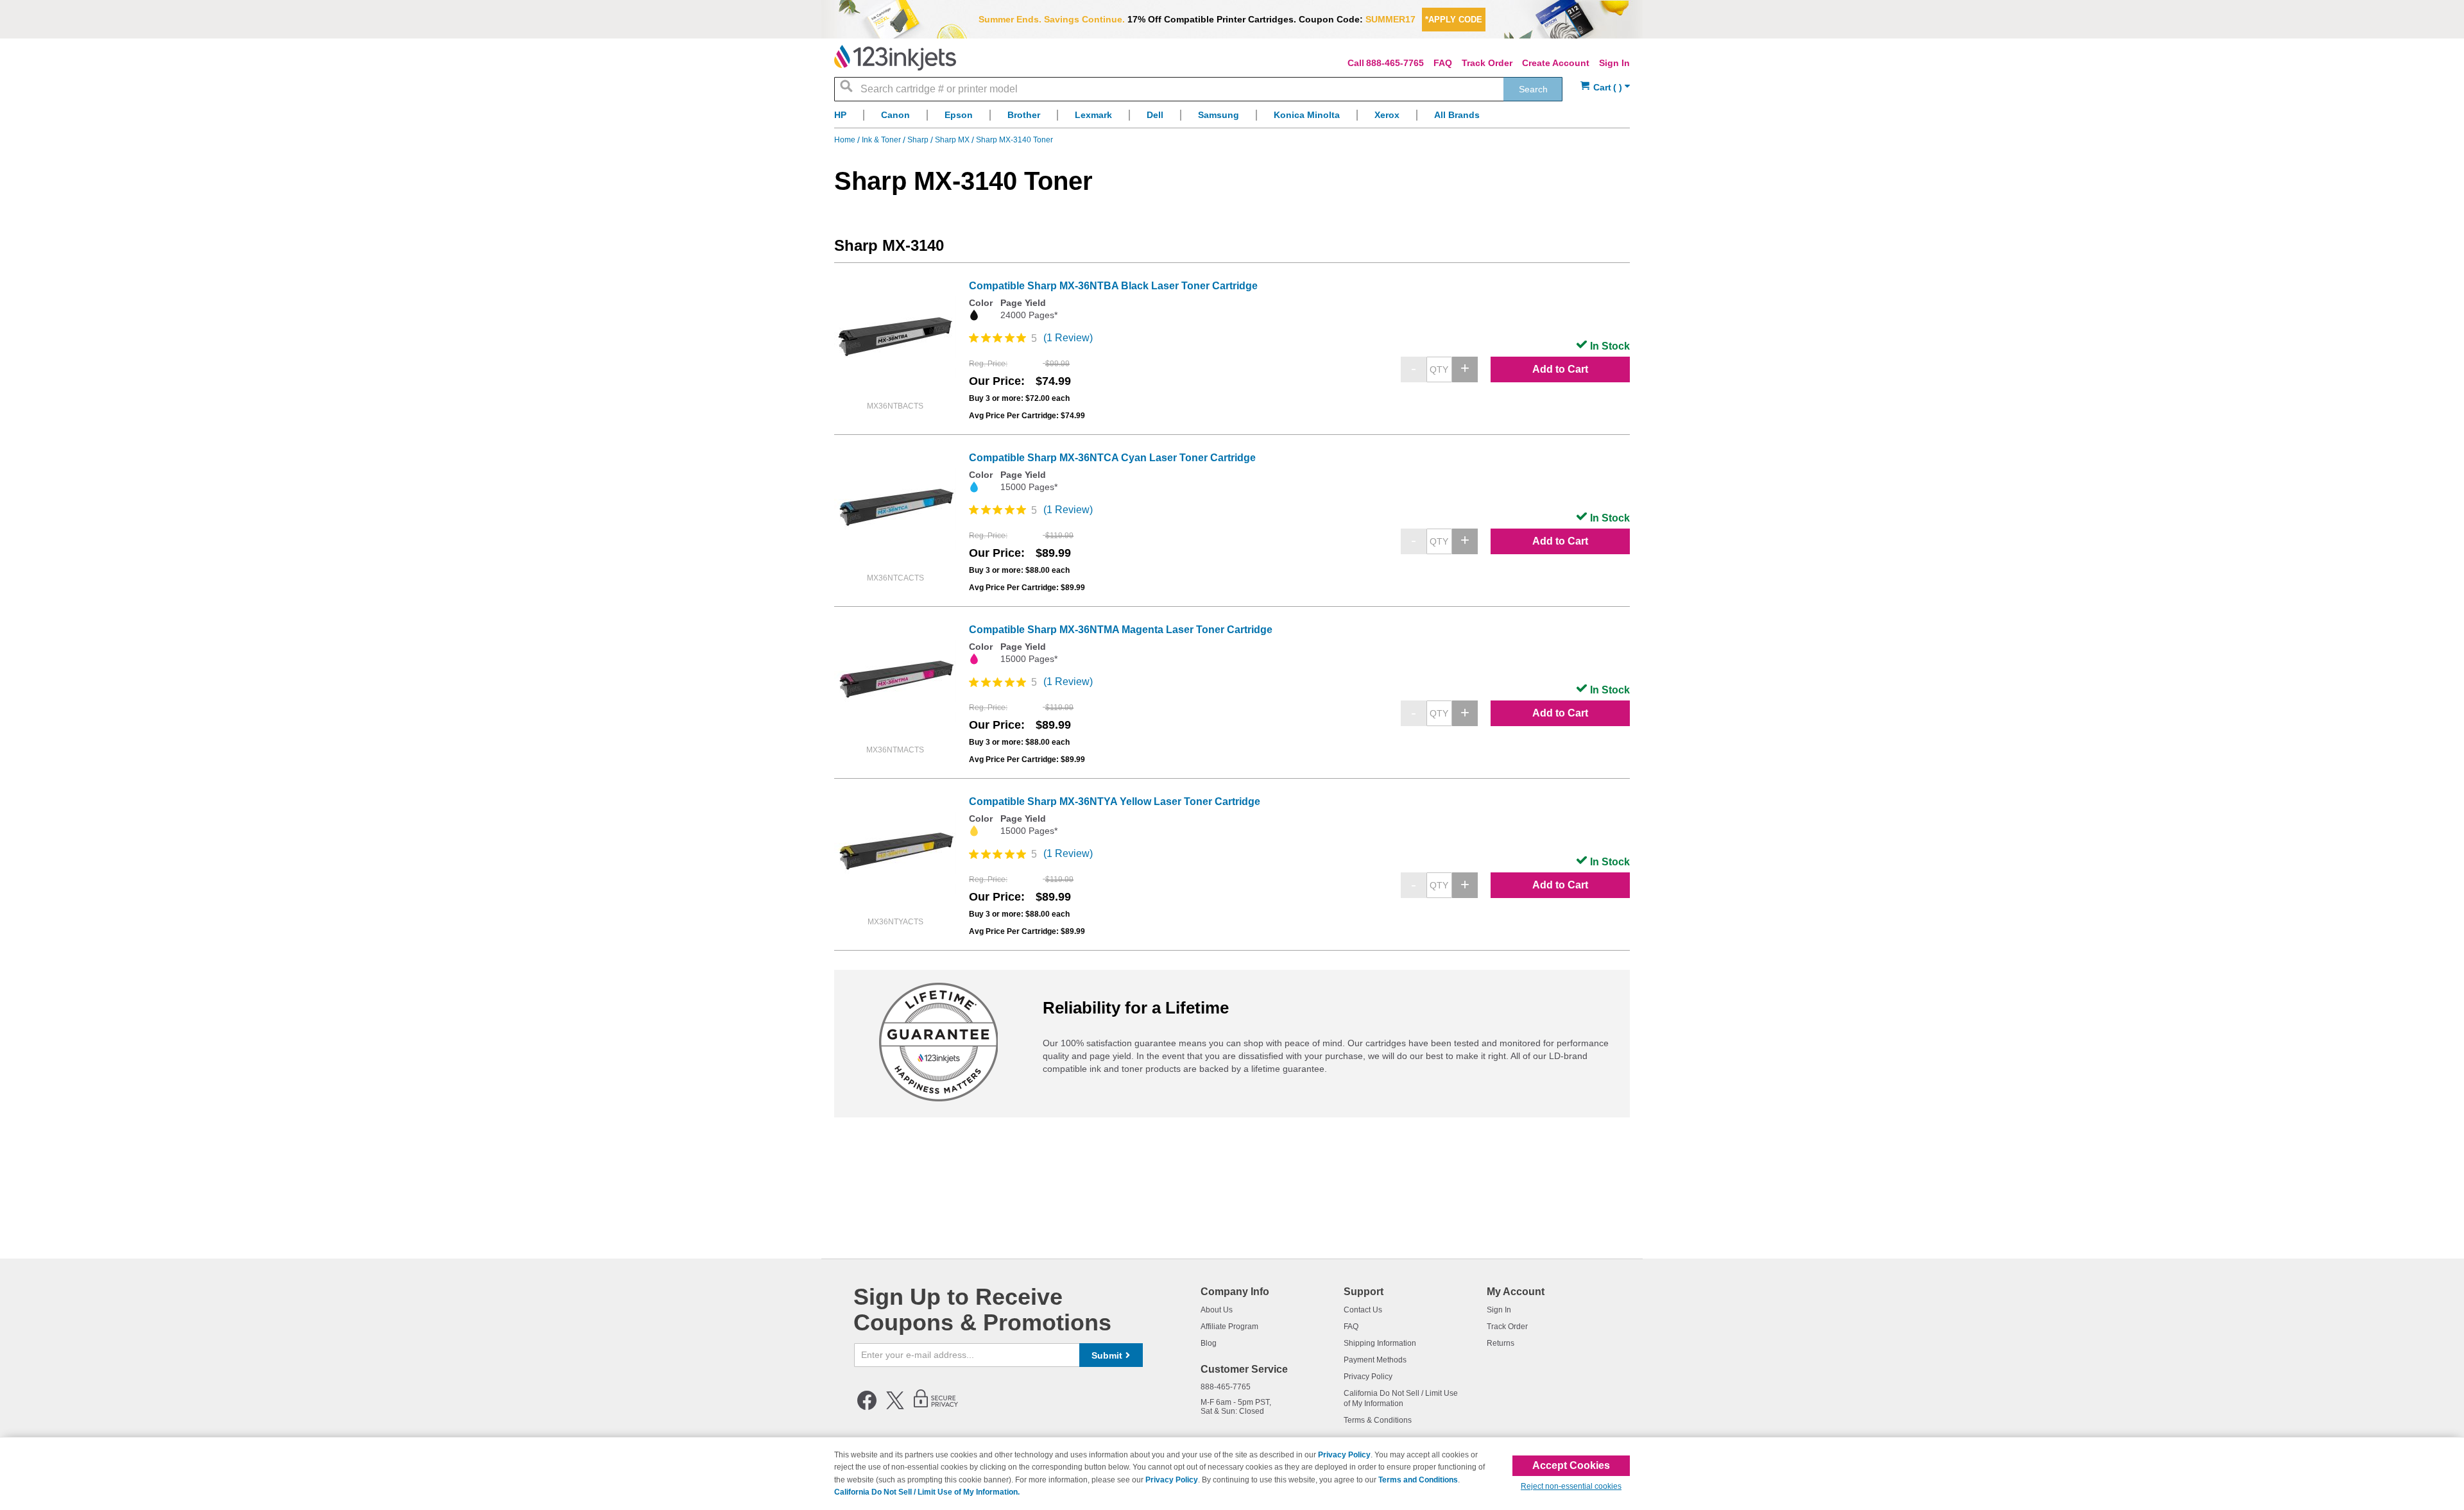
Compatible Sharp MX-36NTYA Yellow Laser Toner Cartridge (1115, 802)
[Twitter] (895, 1407)
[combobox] (1198, 89)
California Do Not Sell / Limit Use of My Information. (927, 1492)
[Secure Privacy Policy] (936, 1407)
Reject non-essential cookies (1571, 1486)
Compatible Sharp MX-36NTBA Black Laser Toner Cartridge (1113, 286)
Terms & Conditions (1378, 1420)
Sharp (919, 140)
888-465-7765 (1395, 63)
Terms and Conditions (1418, 1480)
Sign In (1614, 63)
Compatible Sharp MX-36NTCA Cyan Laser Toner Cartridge (1112, 458)
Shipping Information (1380, 1343)
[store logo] (895, 58)
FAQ (1443, 63)
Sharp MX (953, 140)
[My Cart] (1605, 88)
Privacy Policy (1368, 1377)
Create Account (1556, 63)
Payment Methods (1375, 1360)
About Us (1217, 1310)
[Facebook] (867, 1407)
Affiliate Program (1229, 1327)
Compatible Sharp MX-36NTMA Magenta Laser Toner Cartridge (1121, 630)
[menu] (1232, 118)
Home (846, 140)
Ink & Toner (882, 140)
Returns (1501, 1343)
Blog (1209, 1343)
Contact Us (1363, 1310)
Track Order (1487, 63)
